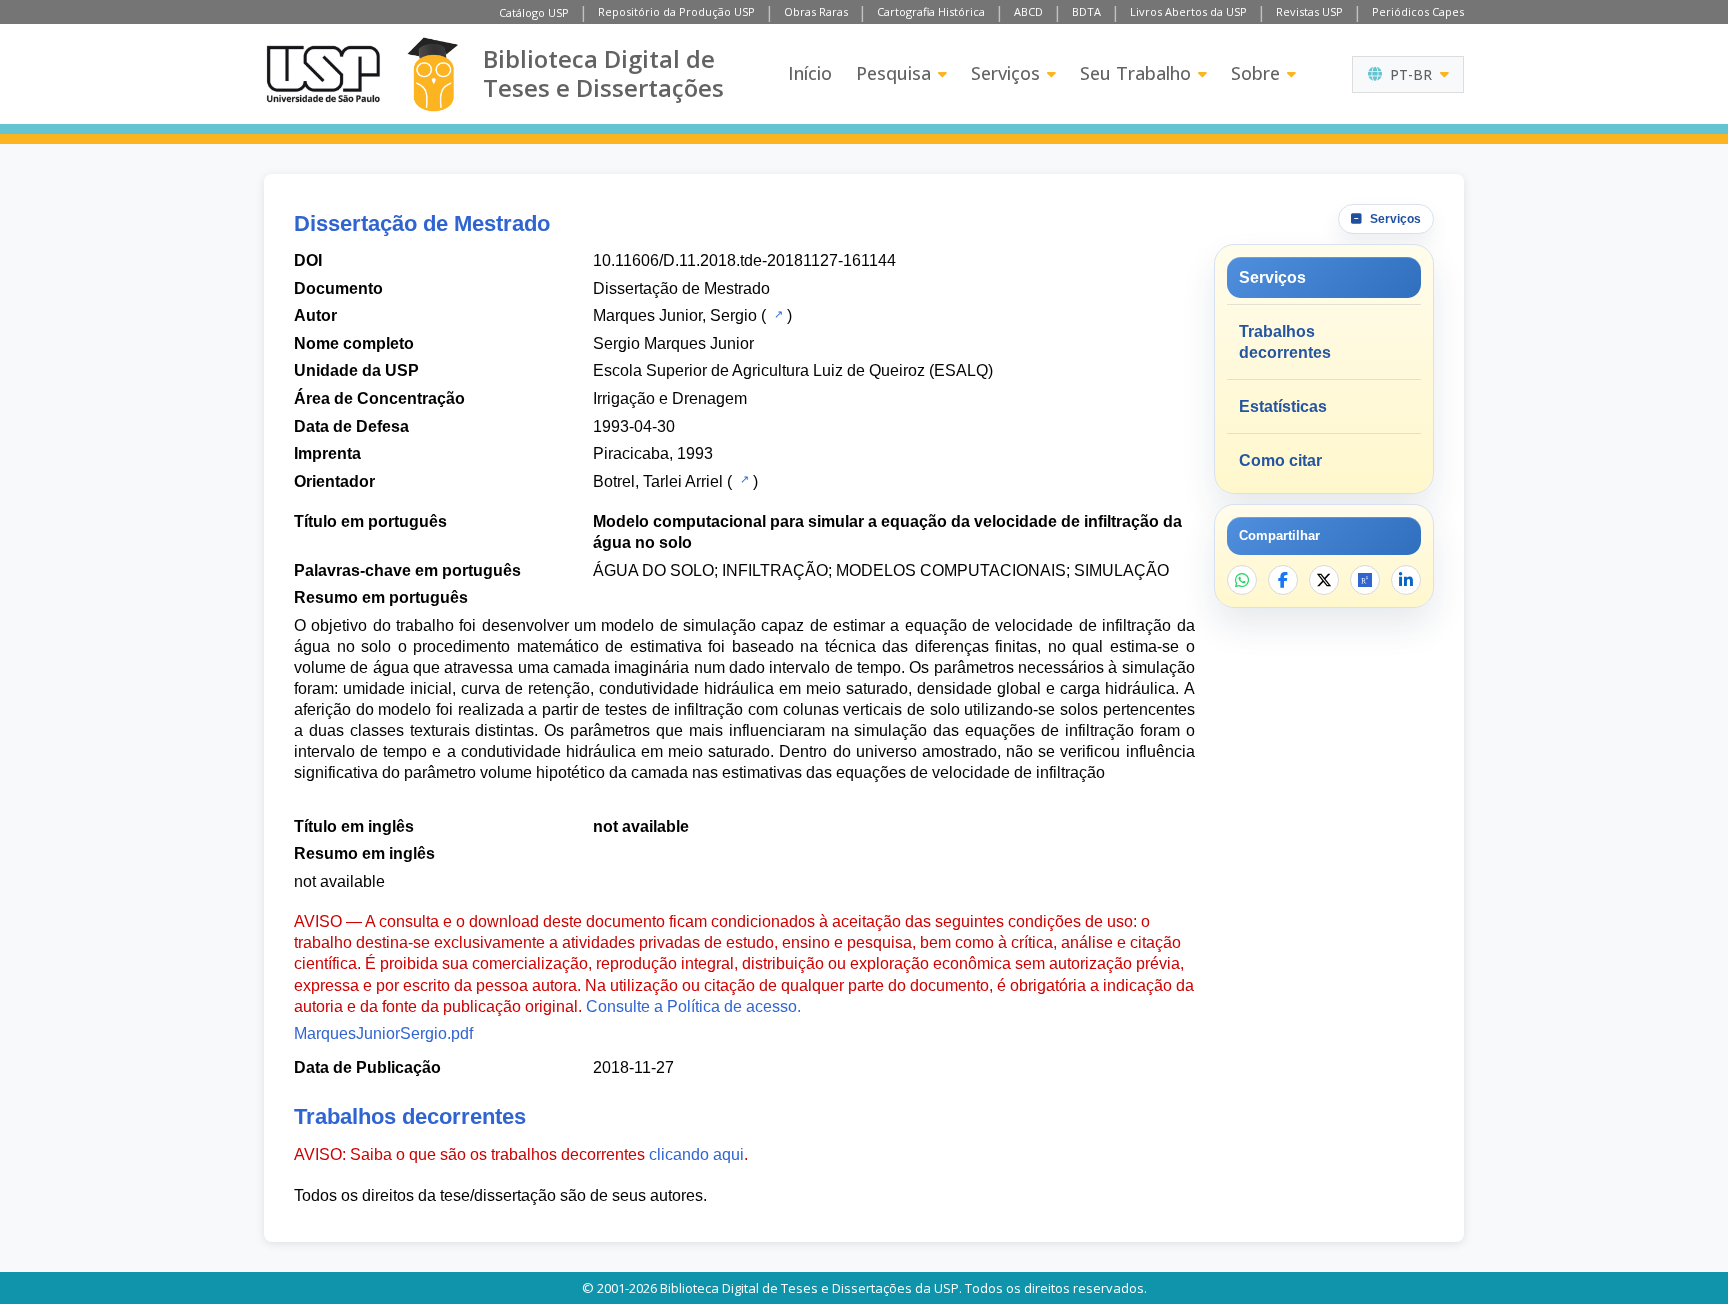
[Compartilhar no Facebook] (1283, 580)
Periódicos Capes (1418, 11)
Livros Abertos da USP (1188, 11)
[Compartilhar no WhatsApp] (1242, 580)
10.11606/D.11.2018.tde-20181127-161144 (744, 260)
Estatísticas (1283, 406)
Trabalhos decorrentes (1285, 342)
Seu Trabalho (1135, 73)
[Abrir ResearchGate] (1365, 580)
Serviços (1005, 73)
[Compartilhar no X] (1324, 580)
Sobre (1255, 73)
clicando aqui (696, 1154)
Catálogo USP (534, 12)
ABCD (1028, 11)
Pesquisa (893, 73)
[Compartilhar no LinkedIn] (1406, 580)
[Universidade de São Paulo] (323, 74)
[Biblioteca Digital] (432, 74)
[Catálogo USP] (776, 314)
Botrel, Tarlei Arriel (658, 481)
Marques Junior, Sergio (675, 315)
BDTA (1086, 11)
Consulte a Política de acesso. (693, 1006)
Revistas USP (1309, 11)
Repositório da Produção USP (676, 11)
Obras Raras (816, 11)
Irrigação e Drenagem (670, 398)
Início (810, 73)
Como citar (1280, 460)
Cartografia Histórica (931, 11)
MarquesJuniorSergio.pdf (383, 1033)
